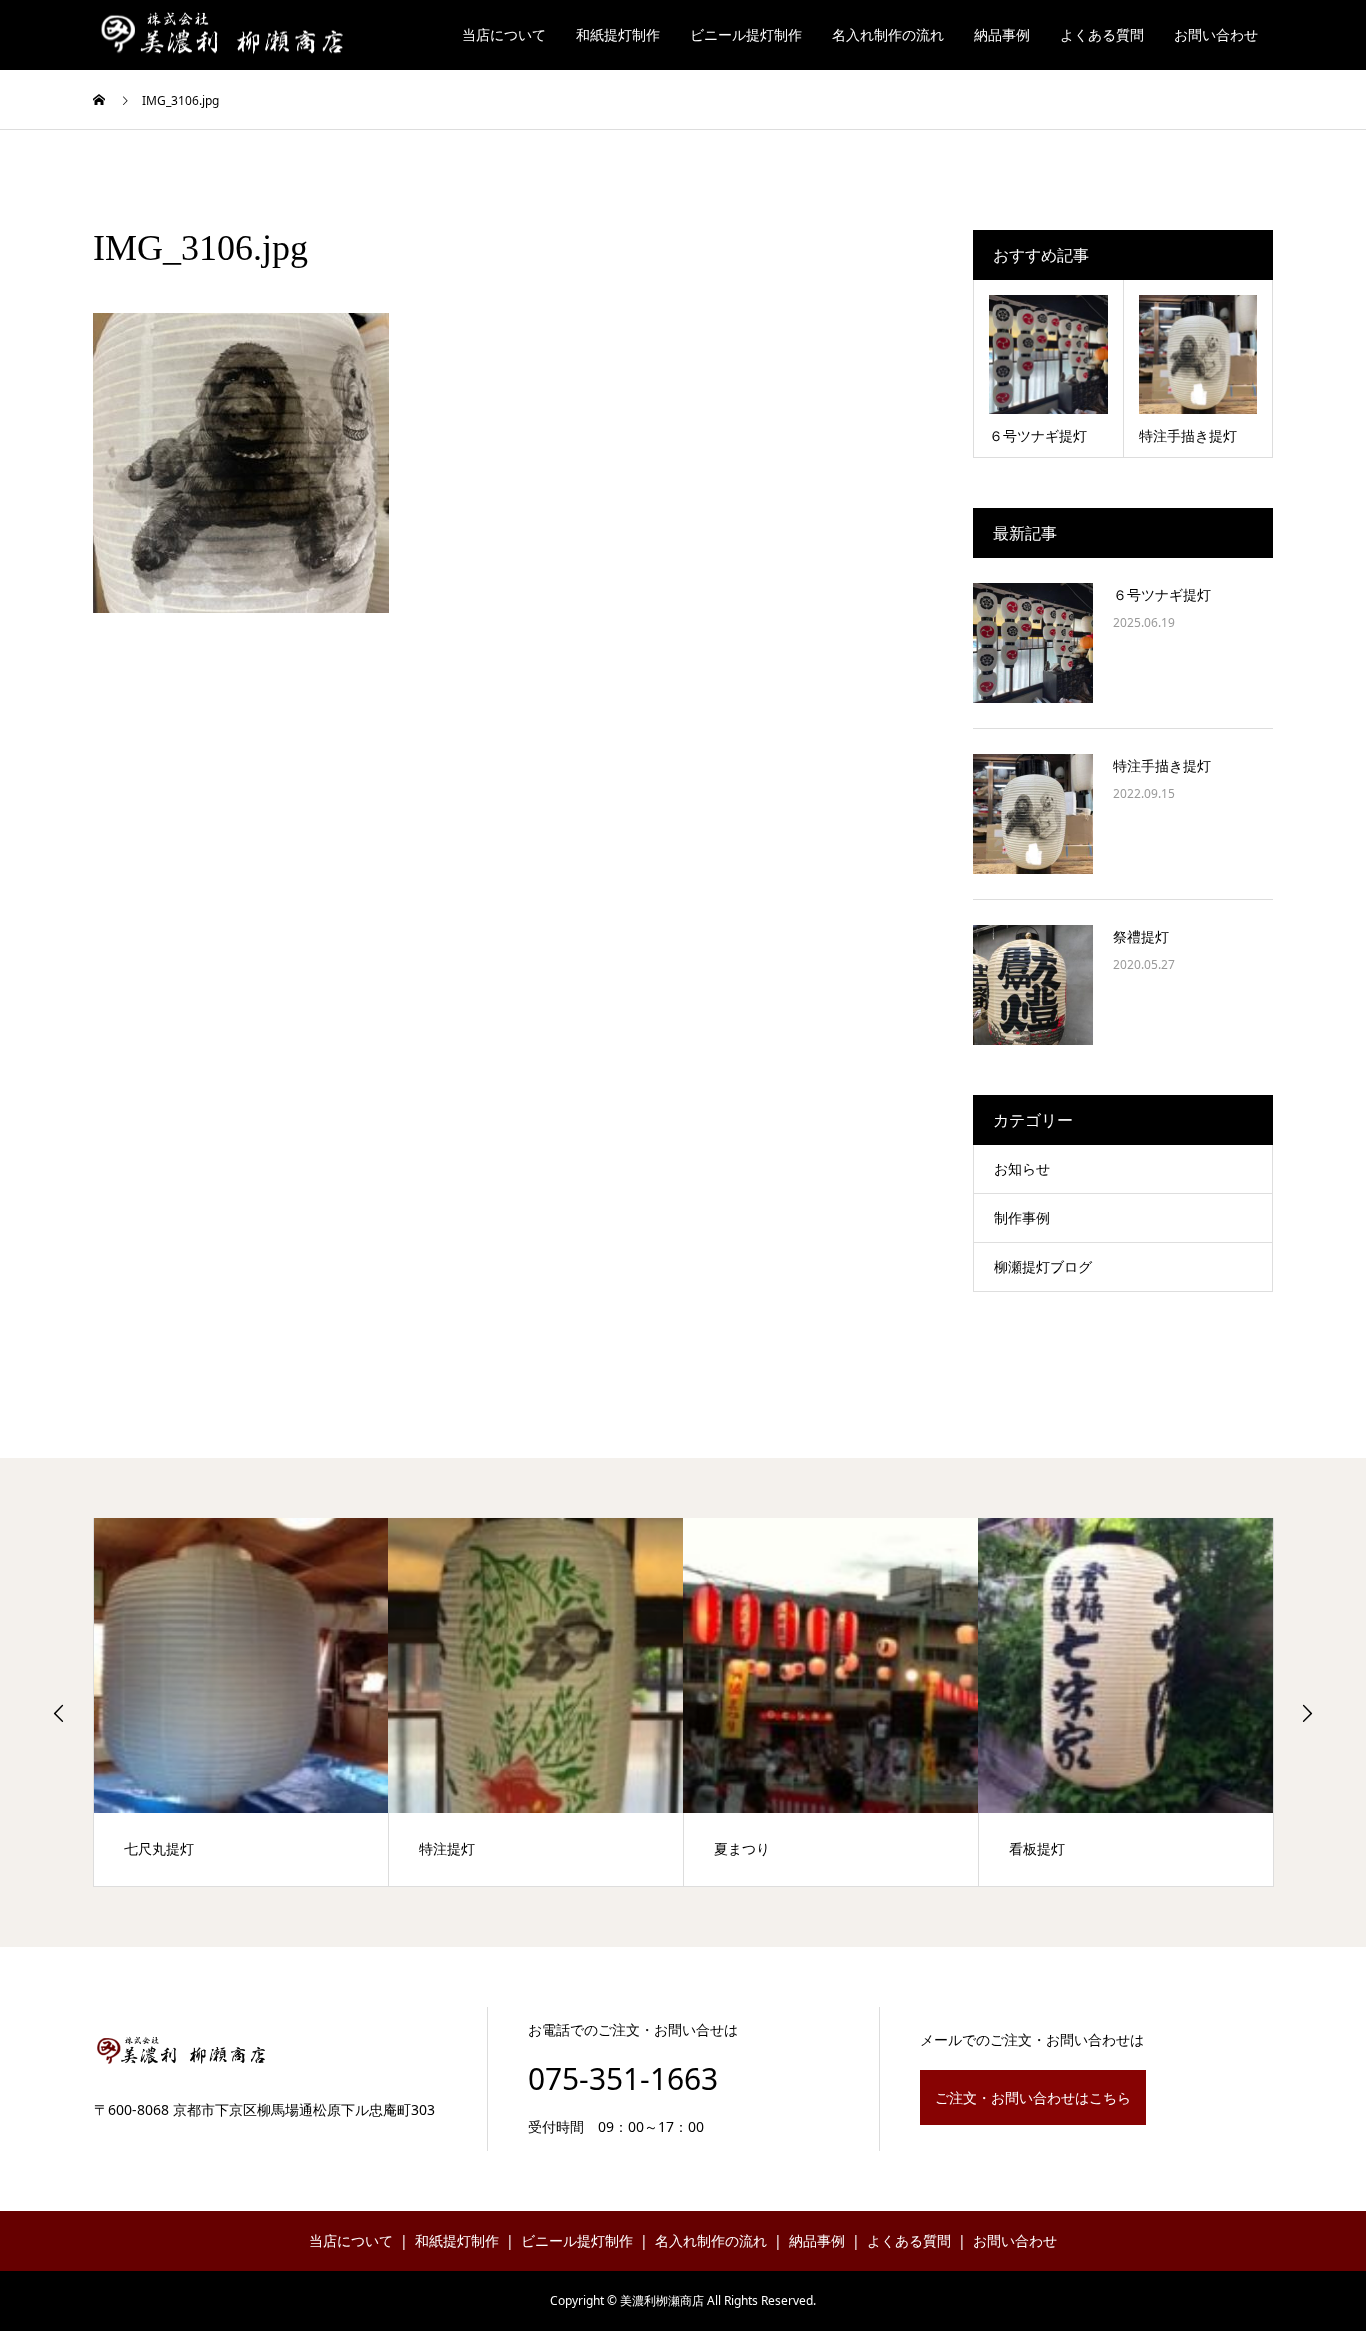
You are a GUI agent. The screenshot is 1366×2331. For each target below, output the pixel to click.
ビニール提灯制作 (746, 34)
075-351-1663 (623, 2078)
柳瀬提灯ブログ (1043, 1266)
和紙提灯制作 (618, 34)
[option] (241, 1702)
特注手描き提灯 (1162, 765)
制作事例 (1022, 1217)
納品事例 (1002, 34)
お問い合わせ (1216, 34)
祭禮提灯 (1141, 936)
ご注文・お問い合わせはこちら (1033, 2097)
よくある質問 (1102, 34)
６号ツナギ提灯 (1162, 594)
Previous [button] (59, 1713)
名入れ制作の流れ (888, 34)
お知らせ (1022, 1168)
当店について (504, 34)
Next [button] (1307, 1713)
